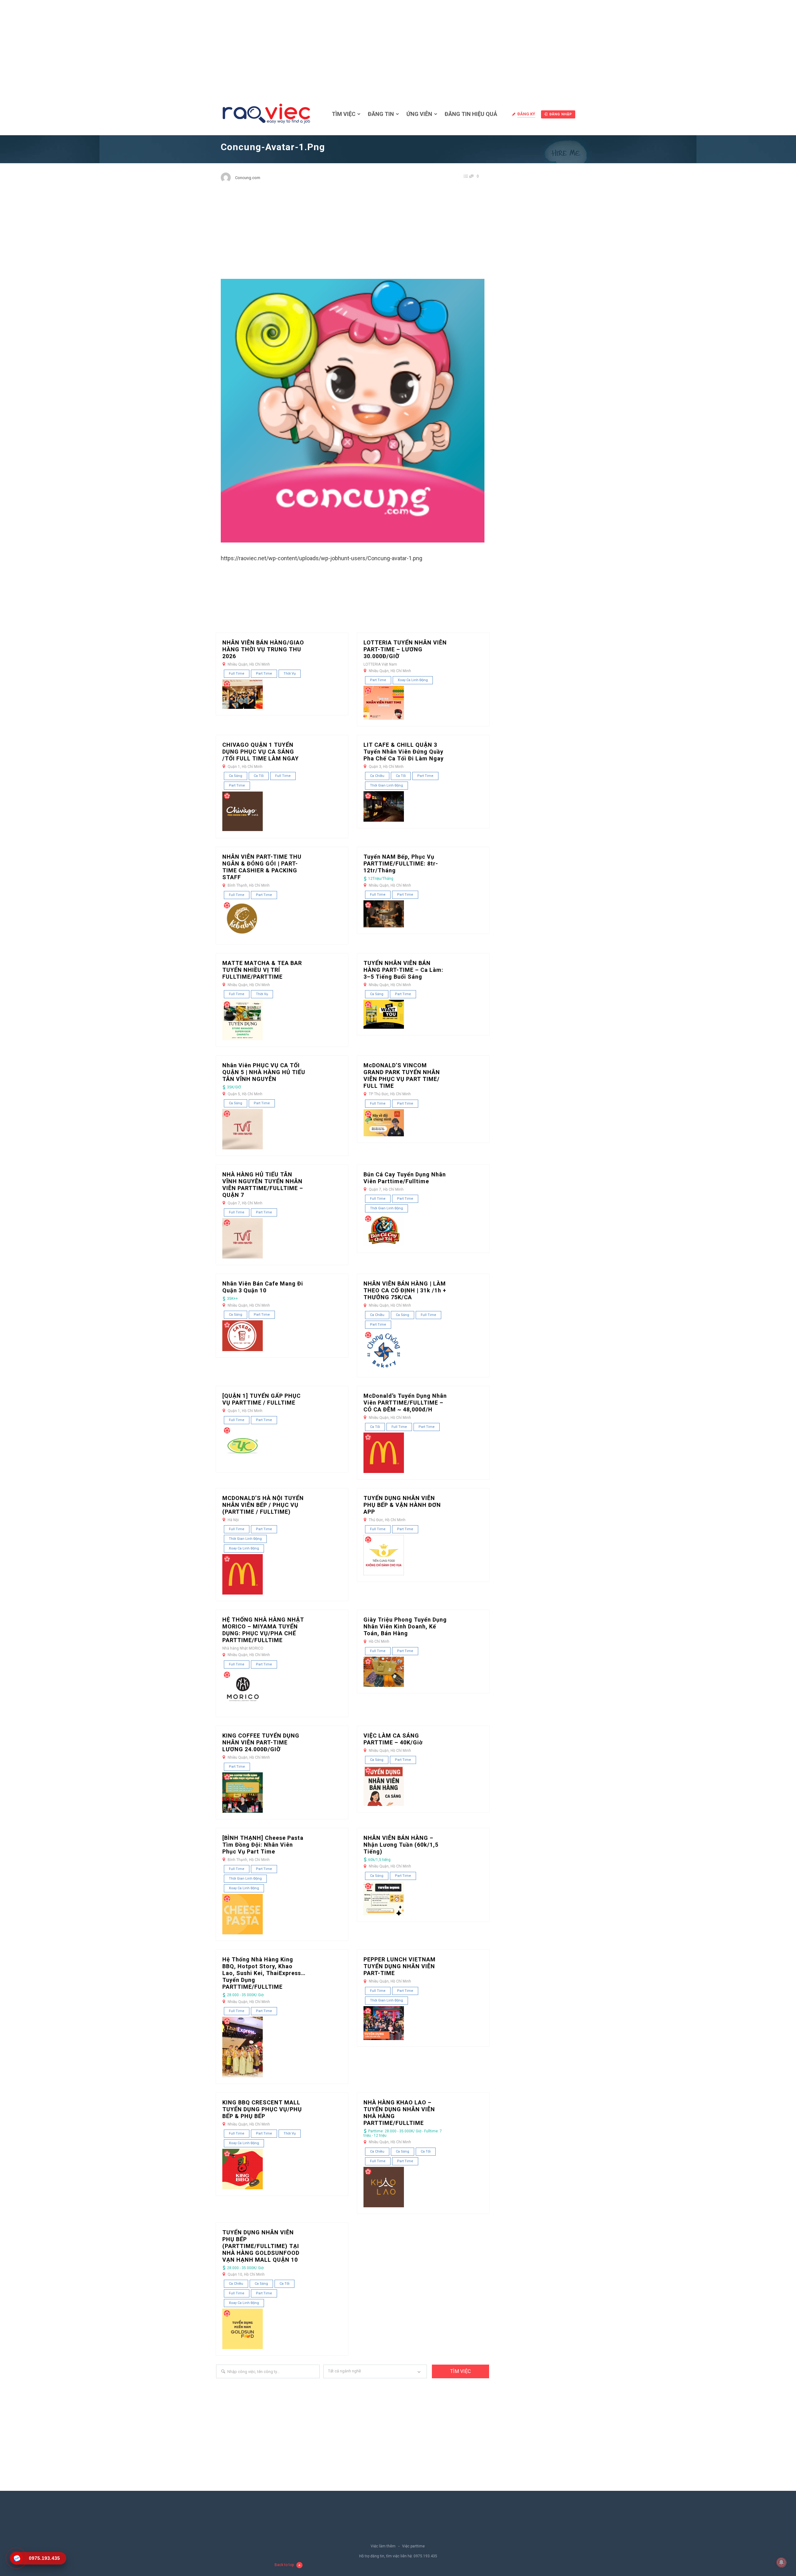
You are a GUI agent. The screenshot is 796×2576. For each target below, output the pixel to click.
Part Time (264, 674)
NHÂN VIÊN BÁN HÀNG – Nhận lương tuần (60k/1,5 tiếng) (401, 1845)
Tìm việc (344, 114)
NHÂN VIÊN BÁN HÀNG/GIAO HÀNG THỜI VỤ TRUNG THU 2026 (263, 649)
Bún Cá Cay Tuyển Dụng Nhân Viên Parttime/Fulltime (405, 1178)
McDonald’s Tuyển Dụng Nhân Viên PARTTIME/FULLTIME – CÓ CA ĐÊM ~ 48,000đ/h (405, 1403)
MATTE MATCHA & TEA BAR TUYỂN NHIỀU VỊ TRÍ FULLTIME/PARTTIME (262, 970)
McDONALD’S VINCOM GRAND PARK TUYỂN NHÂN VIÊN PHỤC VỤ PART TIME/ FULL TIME (402, 1076)
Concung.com (248, 178)
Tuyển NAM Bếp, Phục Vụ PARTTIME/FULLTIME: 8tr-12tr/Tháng (401, 863)
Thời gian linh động (386, 785)
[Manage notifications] (781, 2562)
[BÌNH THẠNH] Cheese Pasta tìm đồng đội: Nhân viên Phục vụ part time (263, 1845)
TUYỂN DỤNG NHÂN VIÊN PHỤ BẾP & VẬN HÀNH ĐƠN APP (402, 1505)
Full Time (237, 674)
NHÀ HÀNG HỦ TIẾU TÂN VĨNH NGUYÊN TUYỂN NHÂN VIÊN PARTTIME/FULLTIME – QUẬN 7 (263, 1185)
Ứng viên (419, 114)
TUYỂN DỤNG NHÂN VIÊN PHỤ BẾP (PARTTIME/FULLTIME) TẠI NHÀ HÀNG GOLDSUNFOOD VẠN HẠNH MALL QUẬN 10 (261, 2246)
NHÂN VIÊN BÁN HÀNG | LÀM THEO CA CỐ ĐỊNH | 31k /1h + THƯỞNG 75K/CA (405, 1290)
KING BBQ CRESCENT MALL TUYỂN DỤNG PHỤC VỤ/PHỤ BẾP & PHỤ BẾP (262, 2109)
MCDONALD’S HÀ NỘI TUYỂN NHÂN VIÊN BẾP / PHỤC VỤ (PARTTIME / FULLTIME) (263, 1505)
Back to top (284, 2565)
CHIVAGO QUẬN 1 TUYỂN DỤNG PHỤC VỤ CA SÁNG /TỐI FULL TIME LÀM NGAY (261, 752)
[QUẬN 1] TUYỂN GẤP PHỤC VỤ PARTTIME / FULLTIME (261, 1399)
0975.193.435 (425, 2556)
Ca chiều (377, 776)
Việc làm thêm (383, 2546)
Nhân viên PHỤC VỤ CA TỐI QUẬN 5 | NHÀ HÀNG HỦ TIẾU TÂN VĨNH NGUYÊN (264, 1072)
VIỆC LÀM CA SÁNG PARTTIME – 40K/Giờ (393, 1739)
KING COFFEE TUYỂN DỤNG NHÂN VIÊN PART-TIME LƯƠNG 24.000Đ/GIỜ (261, 1742)
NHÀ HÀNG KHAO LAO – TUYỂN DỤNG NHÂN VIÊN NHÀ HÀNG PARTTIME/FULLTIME (399, 2113)
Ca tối (259, 776)
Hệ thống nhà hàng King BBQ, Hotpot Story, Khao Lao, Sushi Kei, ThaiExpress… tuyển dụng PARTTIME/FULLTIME (264, 1973)
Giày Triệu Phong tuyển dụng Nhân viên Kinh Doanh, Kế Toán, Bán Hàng (405, 1626)
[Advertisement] (398, 47)
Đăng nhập (561, 114)
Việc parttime (413, 2546)
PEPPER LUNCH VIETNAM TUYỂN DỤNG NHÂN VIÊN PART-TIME (400, 1966)
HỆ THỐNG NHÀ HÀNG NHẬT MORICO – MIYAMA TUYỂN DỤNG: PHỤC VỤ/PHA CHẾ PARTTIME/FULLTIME (263, 1630)
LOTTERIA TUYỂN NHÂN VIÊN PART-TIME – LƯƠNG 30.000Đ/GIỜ (405, 649)
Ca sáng (236, 776)
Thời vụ (290, 674)
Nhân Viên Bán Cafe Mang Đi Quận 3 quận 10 (263, 1287)
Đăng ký (526, 114)
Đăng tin (381, 114)
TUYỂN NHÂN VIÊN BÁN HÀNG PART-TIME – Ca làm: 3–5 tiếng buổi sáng (403, 970)
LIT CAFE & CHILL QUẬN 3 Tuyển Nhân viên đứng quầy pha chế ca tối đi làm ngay (404, 752)
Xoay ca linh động (413, 680)
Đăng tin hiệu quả (471, 114)
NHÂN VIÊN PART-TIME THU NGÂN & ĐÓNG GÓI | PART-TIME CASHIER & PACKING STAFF (262, 867)
